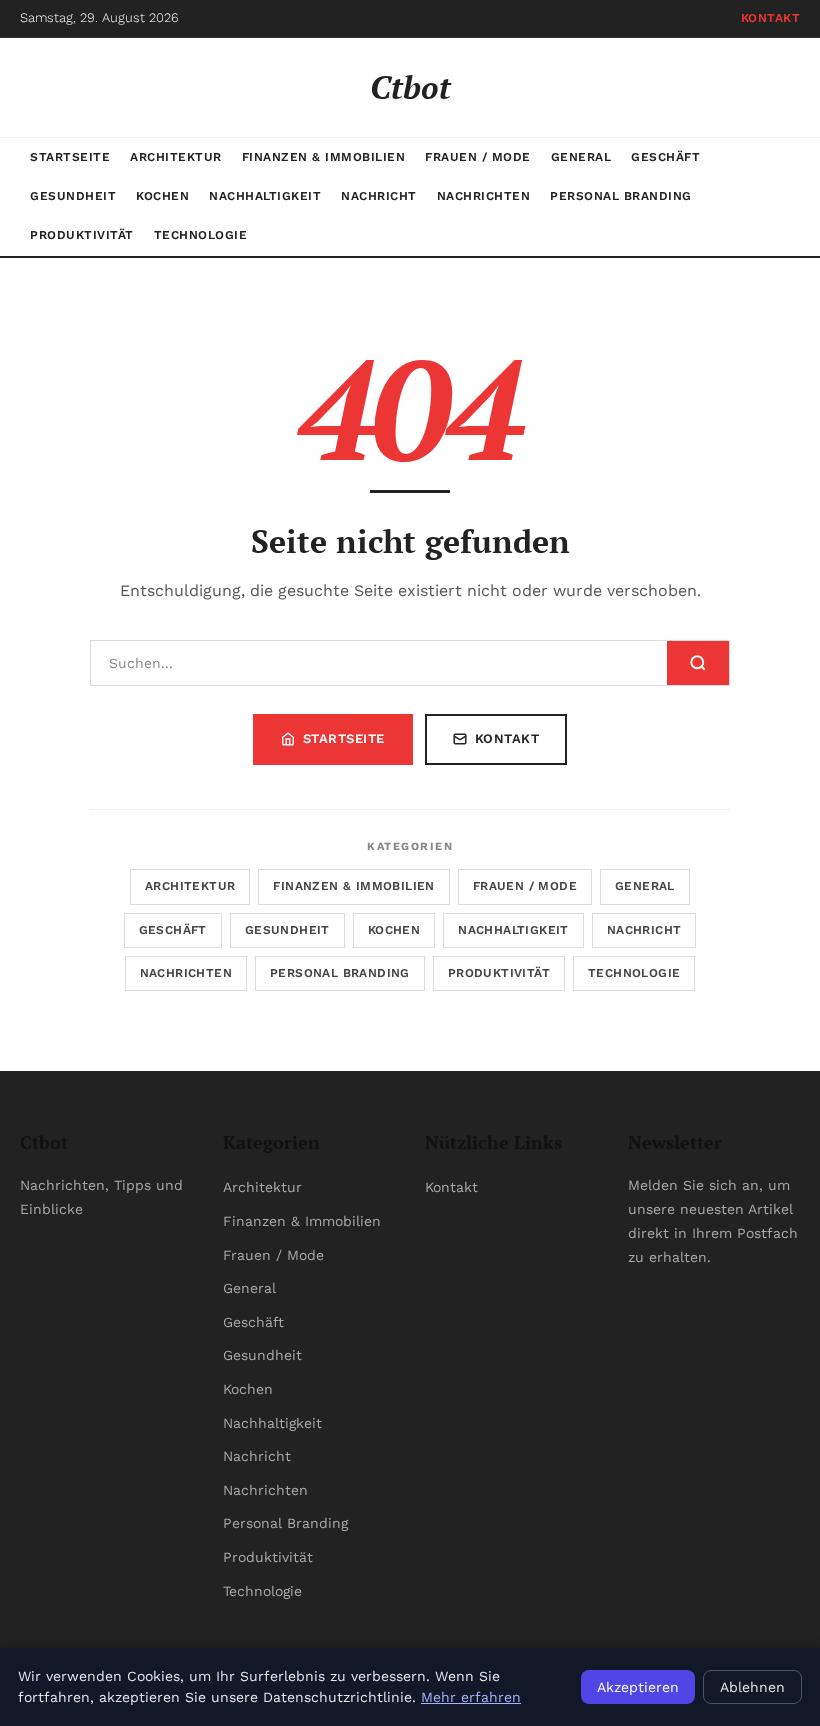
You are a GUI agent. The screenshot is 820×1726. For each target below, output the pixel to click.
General (581, 157)
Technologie (201, 235)
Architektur (176, 157)
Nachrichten (484, 196)
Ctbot (410, 87)
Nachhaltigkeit (265, 196)
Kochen (162, 196)
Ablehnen (752, 1687)
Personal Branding (621, 196)
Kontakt (771, 18)
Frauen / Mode (478, 157)
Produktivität (82, 235)
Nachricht (379, 196)
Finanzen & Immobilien (324, 157)
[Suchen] (698, 663)
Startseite (70, 157)
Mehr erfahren (471, 1697)
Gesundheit (73, 196)
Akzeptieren (638, 1687)
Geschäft (665, 157)
